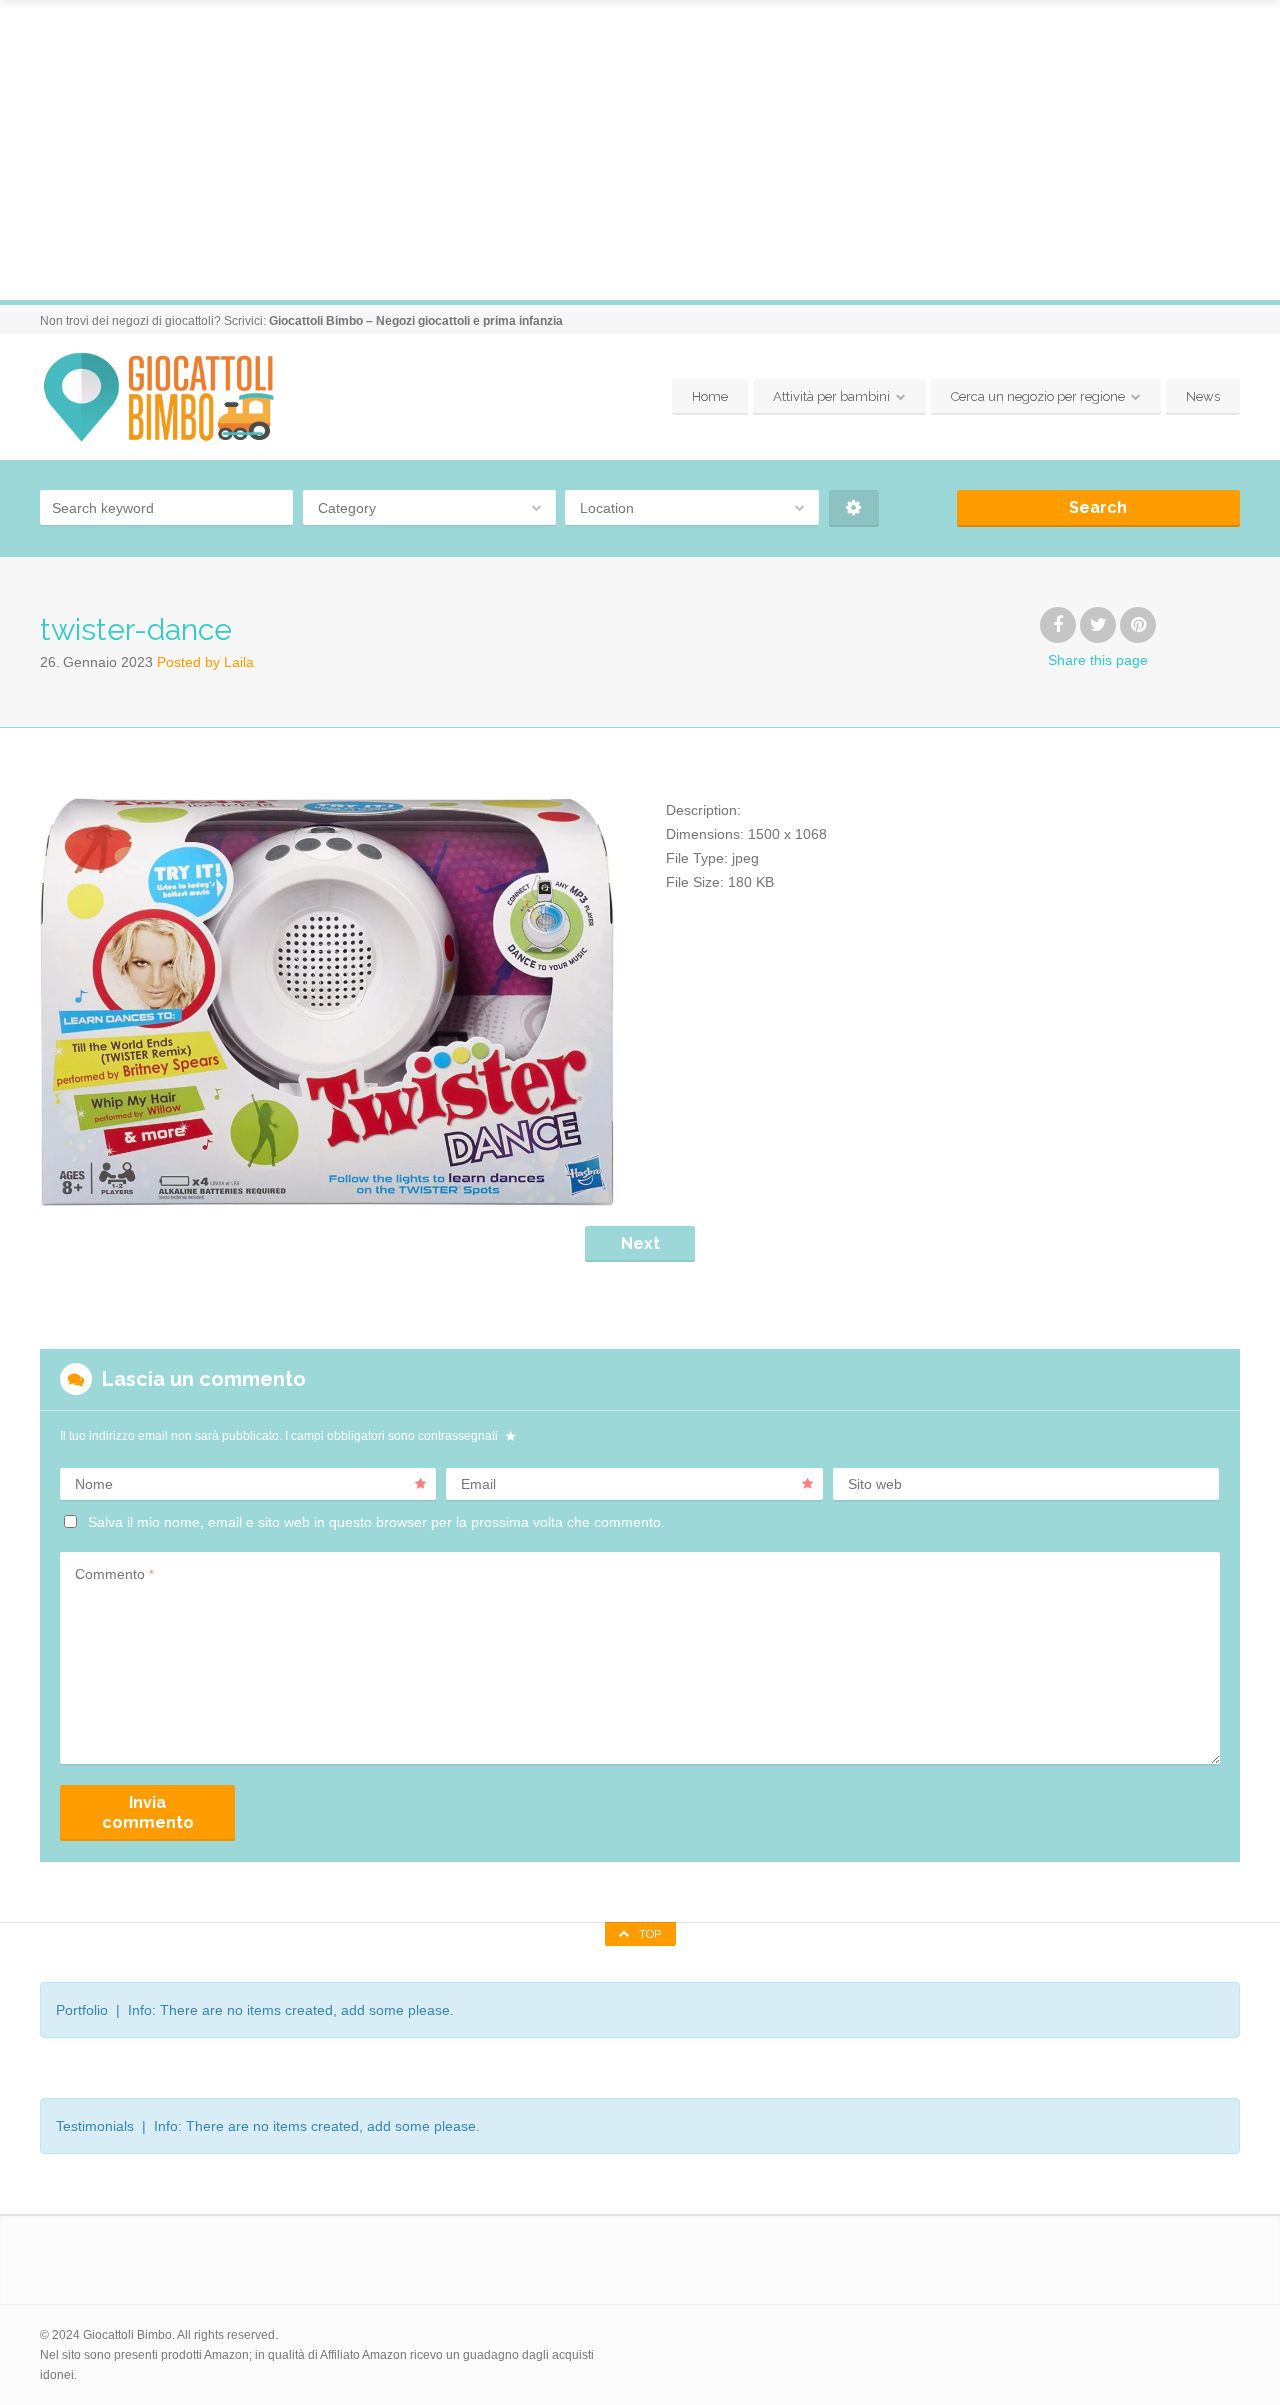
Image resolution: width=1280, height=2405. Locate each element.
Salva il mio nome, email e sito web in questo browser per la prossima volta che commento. (376, 1522)
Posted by (205, 662)
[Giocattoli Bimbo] (176, 397)
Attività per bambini (831, 396)
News (1203, 396)
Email (478, 1484)
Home (710, 396)
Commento (114, 1574)
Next (640, 1243)
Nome (94, 1484)
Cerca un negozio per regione (1038, 396)
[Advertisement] (640, 150)
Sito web (875, 1484)
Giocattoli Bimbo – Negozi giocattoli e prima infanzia (416, 321)
